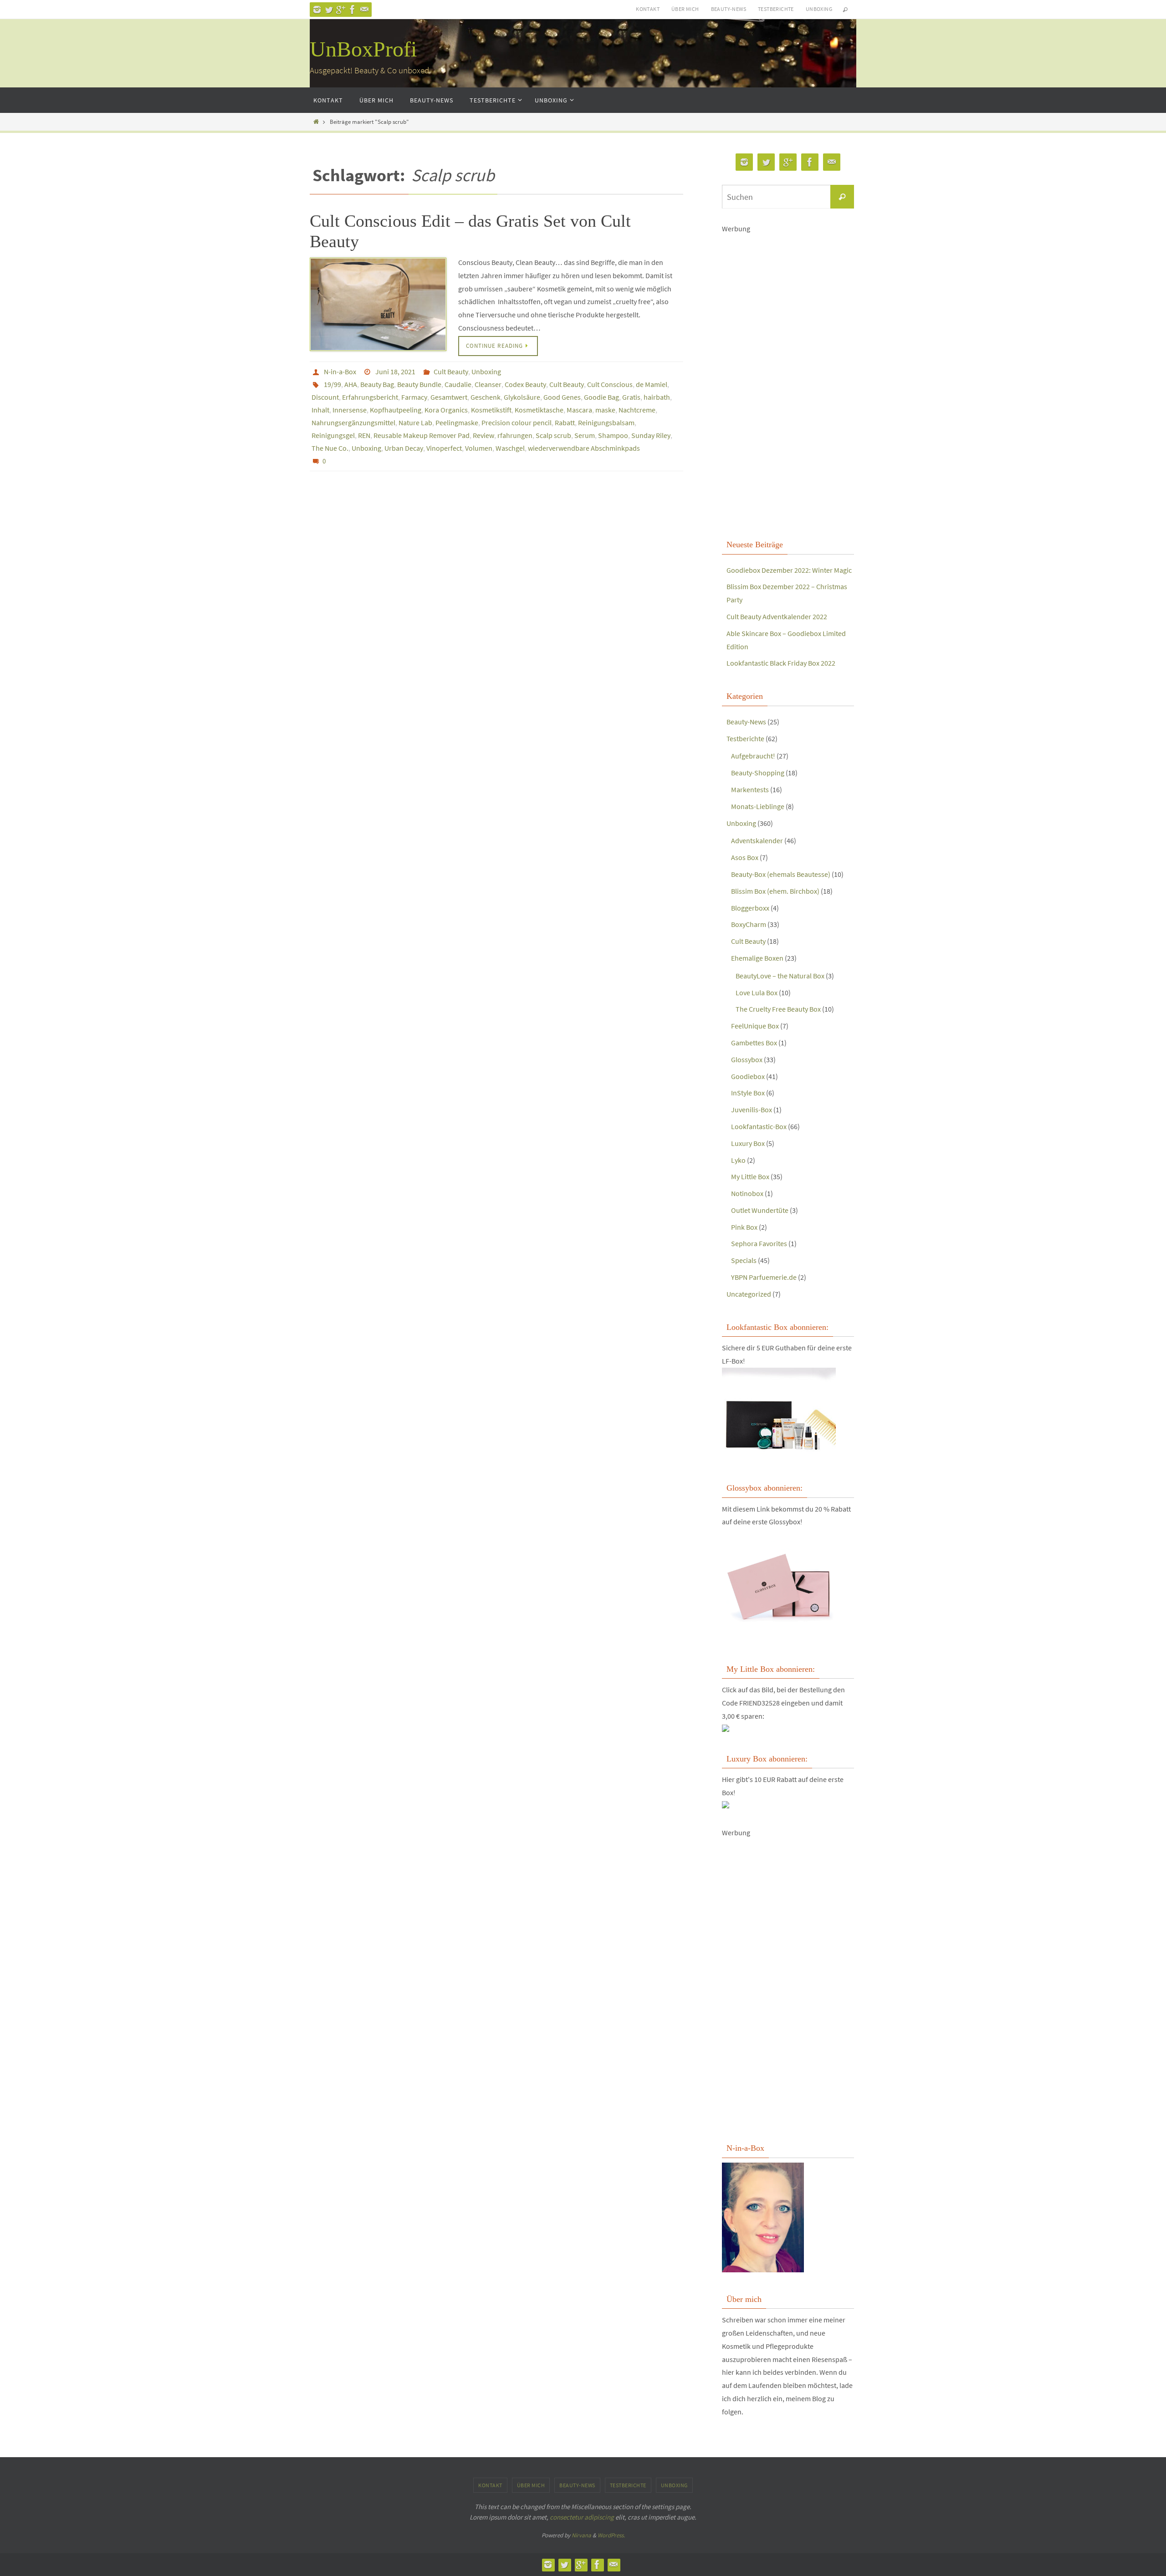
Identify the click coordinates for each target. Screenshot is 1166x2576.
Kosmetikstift (491, 410)
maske (605, 410)
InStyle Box (748, 1093)
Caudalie (458, 384)
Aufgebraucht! (753, 756)
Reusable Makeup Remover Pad (422, 435)
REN (364, 435)
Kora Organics (446, 410)
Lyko (738, 1160)
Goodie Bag (601, 397)
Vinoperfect (444, 448)
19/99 (332, 384)
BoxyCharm (749, 924)
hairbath (657, 397)
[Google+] (341, 10)
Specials (744, 1260)
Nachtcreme (637, 410)
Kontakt (648, 9)
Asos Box (745, 857)
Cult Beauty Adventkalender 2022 (777, 616)
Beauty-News (729, 9)
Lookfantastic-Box (759, 1126)
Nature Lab (415, 423)
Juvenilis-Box (752, 1110)
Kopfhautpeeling (396, 410)
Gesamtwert (449, 397)
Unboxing (819, 9)
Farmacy (414, 397)
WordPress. (611, 2535)
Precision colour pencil (517, 423)
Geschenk (486, 397)
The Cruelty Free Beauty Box (778, 1009)
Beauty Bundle (419, 384)
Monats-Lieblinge (758, 806)
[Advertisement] (788, 385)
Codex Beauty (525, 384)
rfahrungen (515, 435)
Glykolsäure (522, 397)
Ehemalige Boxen (757, 958)
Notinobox (747, 1193)
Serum (585, 435)
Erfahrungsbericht (370, 397)
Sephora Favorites (759, 1243)
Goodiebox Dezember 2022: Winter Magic (789, 570)
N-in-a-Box (340, 372)
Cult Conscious (610, 384)
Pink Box (744, 1227)
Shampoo (613, 435)
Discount (325, 397)
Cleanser (488, 384)
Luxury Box (748, 1143)
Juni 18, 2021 (395, 372)
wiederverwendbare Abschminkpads (584, 448)
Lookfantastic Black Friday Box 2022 (781, 663)
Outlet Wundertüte (760, 1210)
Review (483, 435)
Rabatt (565, 423)
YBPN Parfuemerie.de (764, 1277)
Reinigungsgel (333, 435)
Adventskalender (757, 840)
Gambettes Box (754, 1043)
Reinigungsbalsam (606, 423)
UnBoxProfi (363, 49)
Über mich (685, 9)
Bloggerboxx (750, 908)
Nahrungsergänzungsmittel (353, 423)
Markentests (750, 789)
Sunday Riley (651, 435)
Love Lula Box (757, 993)
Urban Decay (404, 448)
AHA (351, 384)
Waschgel (510, 448)
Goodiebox (748, 1076)
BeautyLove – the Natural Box (780, 976)
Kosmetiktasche (539, 410)
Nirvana (581, 2535)
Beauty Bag (377, 384)
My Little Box (750, 1176)
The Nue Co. (330, 448)
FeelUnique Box (755, 1026)
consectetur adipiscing (582, 2517)
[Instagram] (317, 10)
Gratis (631, 397)
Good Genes (562, 397)
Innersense (350, 410)
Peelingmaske (457, 423)
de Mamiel (652, 384)
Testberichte (776, 9)
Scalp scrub (553, 435)
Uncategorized (749, 1294)
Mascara (579, 410)
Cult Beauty (451, 372)
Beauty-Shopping (758, 773)
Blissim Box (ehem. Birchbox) (775, 891)
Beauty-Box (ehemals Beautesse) (781, 874)
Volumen (479, 448)
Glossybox (747, 1059)
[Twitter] (329, 10)
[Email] (364, 10)
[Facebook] (353, 10)
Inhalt (320, 410)
